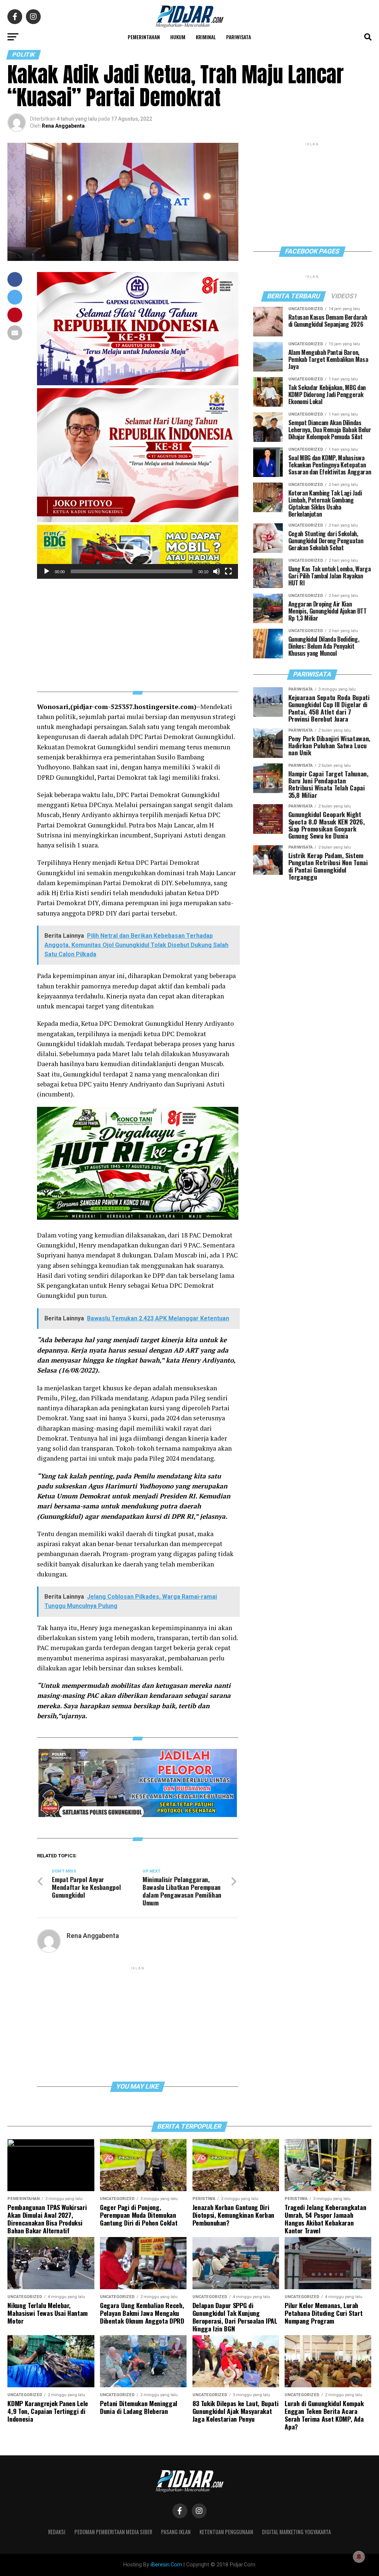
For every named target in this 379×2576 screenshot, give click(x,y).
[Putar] (47, 571)
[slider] (132, 571)
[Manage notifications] (359, 2557)
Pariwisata (239, 37)
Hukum (178, 37)
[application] (137, 552)
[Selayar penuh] (228, 571)
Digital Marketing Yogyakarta (296, 2532)
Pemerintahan (144, 37)
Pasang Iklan (176, 2532)
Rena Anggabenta (63, 126)
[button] (138, 552)
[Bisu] (217, 571)
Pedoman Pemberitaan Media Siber (113, 2532)
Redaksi (57, 2532)
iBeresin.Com (166, 2565)
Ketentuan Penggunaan (226, 2532)
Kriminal (206, 37)
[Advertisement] (137, 631)
